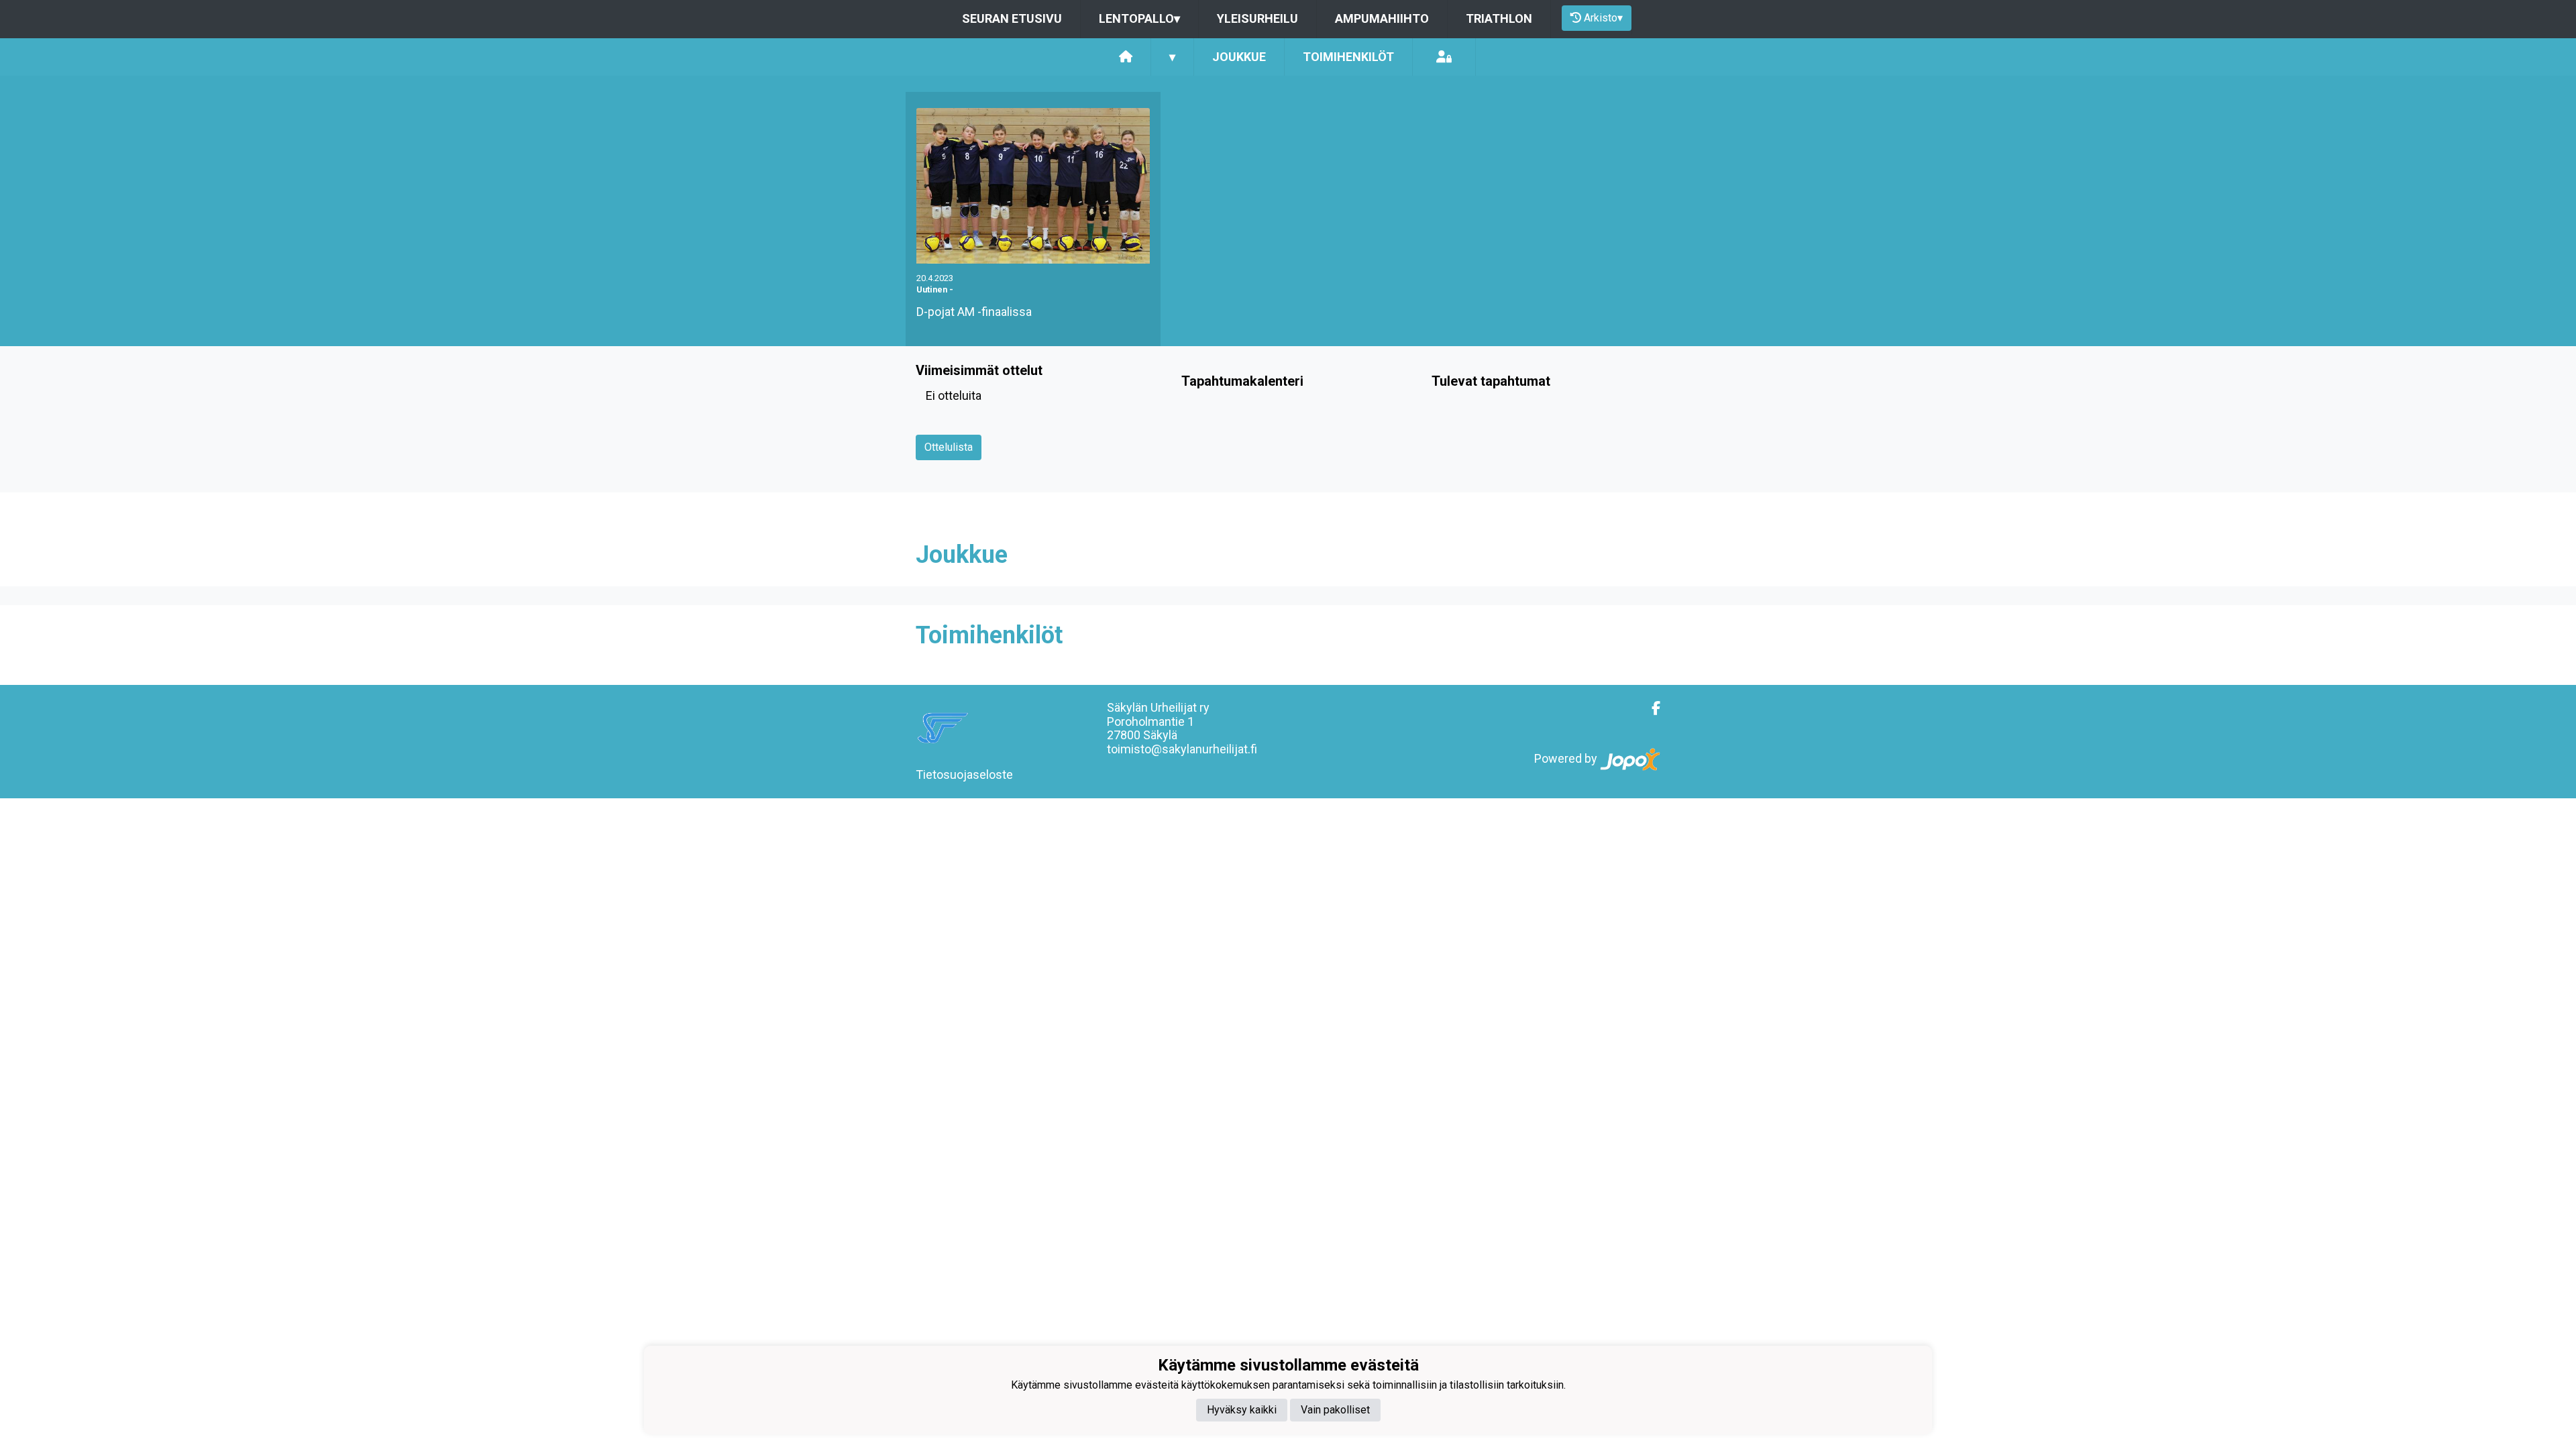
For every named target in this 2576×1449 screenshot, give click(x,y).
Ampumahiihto (1382, 18)
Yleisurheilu (1257, 18)
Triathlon (1499, 18)
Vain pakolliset (1335, 1410)
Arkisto (1603, 18)
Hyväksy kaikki (1242, 1410)
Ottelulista (949, 447)
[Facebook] (1651, 708)
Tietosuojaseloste (964, 774)
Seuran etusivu (1012, 18)
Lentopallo (1139, 18)
